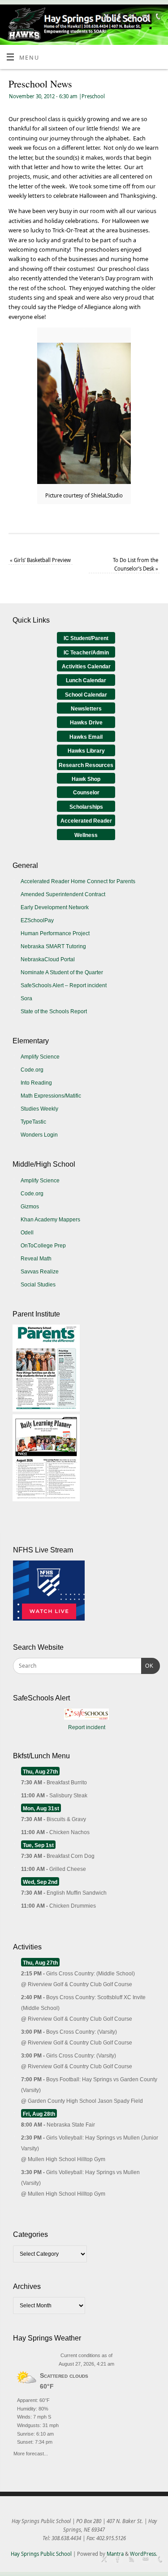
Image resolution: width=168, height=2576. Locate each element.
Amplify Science (40, 1057)
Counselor (86, 793)
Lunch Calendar (86, 680)
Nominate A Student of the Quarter (62, 972)
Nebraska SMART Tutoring (53, 946)
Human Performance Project (55, 933)
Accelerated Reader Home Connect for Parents (78, 881)
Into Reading (36, 1083)
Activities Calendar (86, 667)
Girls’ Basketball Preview (40, 560)
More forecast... (31, 2452)
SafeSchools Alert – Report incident (64, 985)
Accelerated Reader (86, 821)
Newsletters (86, 709)
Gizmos (30, 1207)
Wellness (86, 835)
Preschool (93, 96)
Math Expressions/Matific (51, 1096)
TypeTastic (33, 1122)
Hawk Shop (86, 779)
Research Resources (86, 765)
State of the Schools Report (54, 1011)
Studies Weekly (39, 1109)
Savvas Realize (40, 1272)
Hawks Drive (86, 723)
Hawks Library (86, 751)
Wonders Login (39, 1135)
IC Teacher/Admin (86, 653)
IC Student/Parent (86, 638)
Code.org (32, 1070)
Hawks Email (86, 737)
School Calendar (86, 695)
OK (147, 1666)
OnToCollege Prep (43, 1246)
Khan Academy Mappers (50, 1220)
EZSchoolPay (37, 920)
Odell (27, 1233)
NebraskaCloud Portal (48, 959)
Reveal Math (36, 1259)
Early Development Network (55, 907)
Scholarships (86, 807)
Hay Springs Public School (41, 2554)
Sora (26, 998)
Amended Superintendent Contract (63, 894)
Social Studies (38, 1285)
